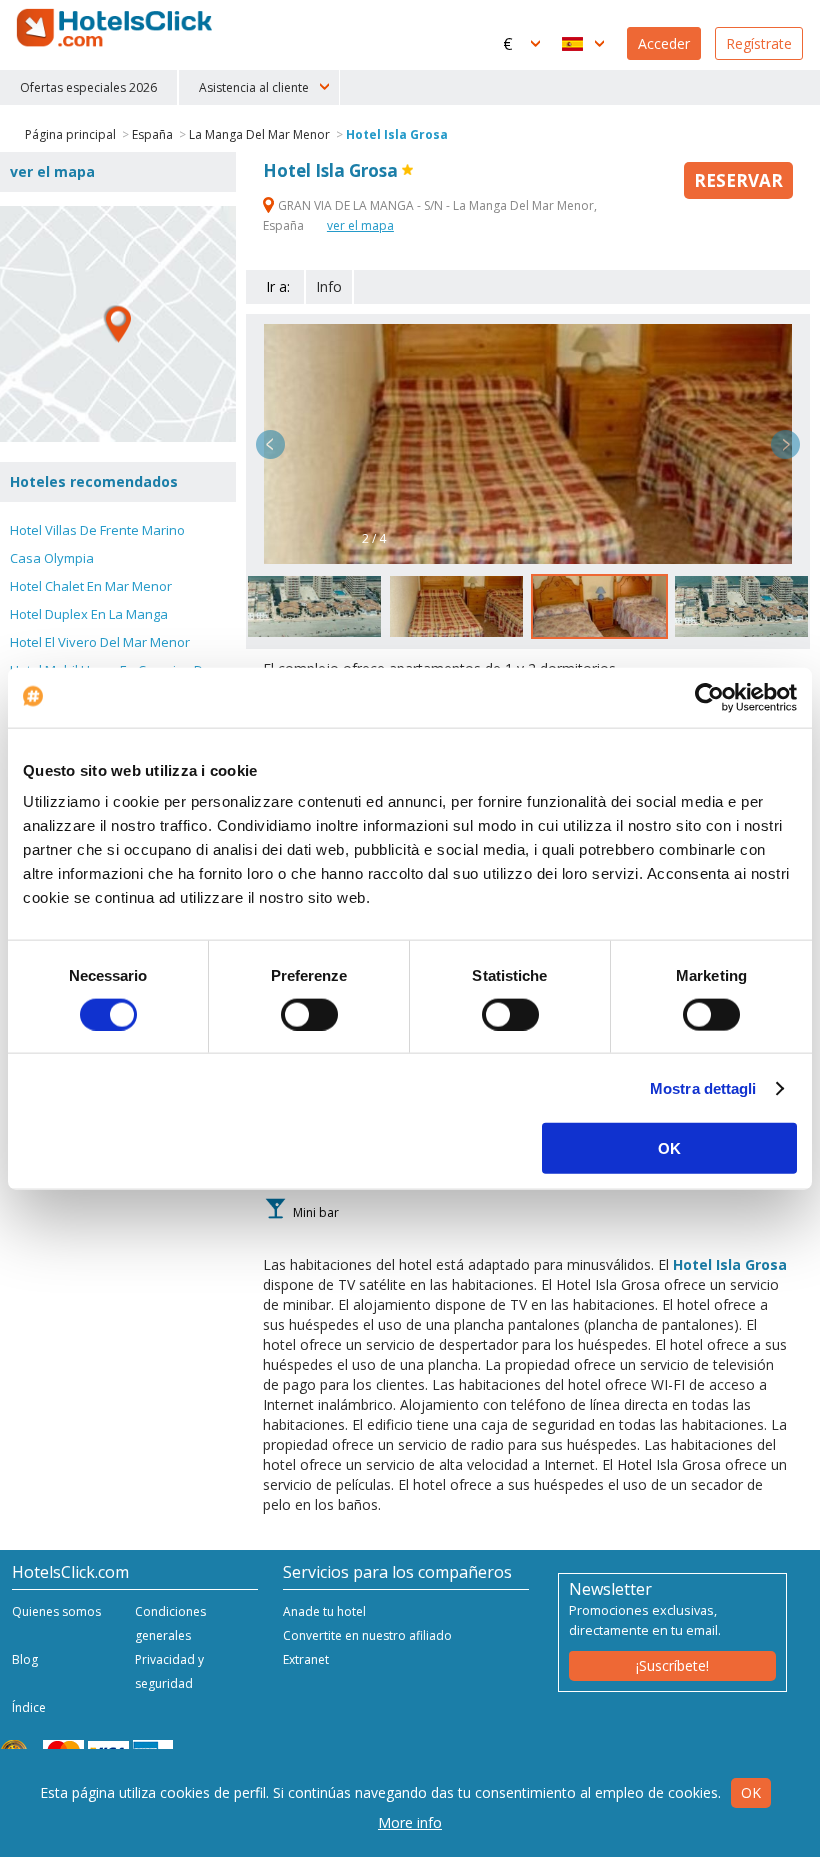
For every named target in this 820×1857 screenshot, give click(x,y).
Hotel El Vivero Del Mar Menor (100, 642)
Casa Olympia (52, 558)
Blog (25, 1659)
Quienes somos (56, 1611)
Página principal (70, 134)
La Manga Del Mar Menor (259, 134)
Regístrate (759, 43)
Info (329, 286)
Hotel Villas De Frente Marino (97, 530)
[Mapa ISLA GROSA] (118, 324)
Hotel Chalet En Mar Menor (91, 586)
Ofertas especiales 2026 (88, 87)
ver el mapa (360, 225)
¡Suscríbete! (672, 1665)
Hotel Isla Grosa (397, 134)
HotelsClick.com (116, 28)
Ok (751, 1792)
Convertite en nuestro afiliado (367, 1635)
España (152, 134)
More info (410, 1822)
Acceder (664, 43)
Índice (29, 1707)
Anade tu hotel (324, 1611)
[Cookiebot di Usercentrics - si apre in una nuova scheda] (709, 697)
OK (669, 1148)
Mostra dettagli (703, 1087)
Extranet (306, 1659)
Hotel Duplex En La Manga (89, 614)
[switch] (309, 1014)
